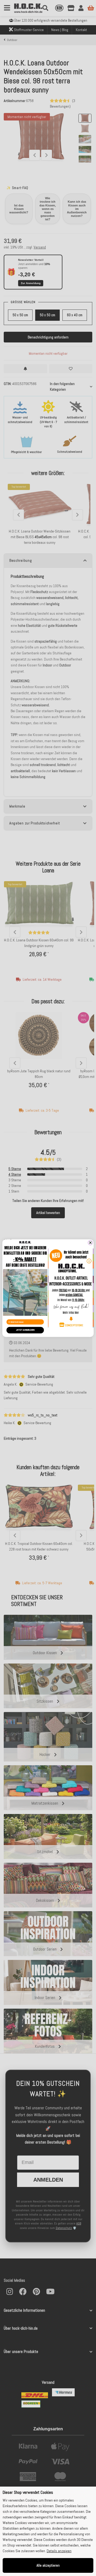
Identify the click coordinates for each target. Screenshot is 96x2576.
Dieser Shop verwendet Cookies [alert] (28, 2492)
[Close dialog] (90, 1243)
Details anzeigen (59, 2551)
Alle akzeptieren (48, 2565)
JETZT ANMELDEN (25, 1330)
